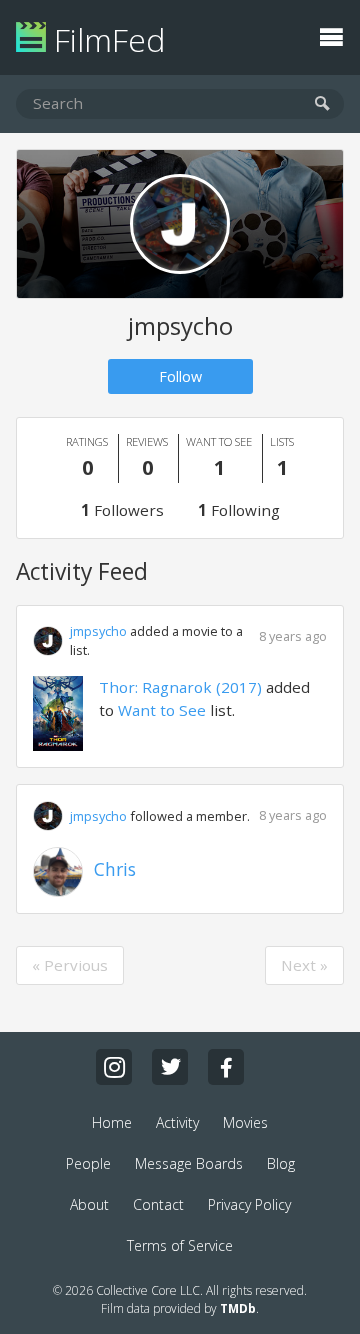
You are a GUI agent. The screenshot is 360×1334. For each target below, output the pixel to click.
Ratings (87, 457)
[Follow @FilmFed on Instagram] (114, 1067)
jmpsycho (98, 631)
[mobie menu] (331, 35)
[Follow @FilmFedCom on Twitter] (170, 1067)
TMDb (238, 1308)
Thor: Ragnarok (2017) (180, 687)
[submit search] (322, 104)
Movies (245, 1122)
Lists (282, 457)
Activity (177, 1122)
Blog (281, 1163)
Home (112, 1122)
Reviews (147, 457)
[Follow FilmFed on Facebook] (226, 1067)
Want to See (162, 710)
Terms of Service (180, 1245)
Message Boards (189, 1163)
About (89, 1204)
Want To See (219, 457)
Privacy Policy (249, 1204)
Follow (180, 376)
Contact (158, 1204)
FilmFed (105, 39)
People (88, 1163)
